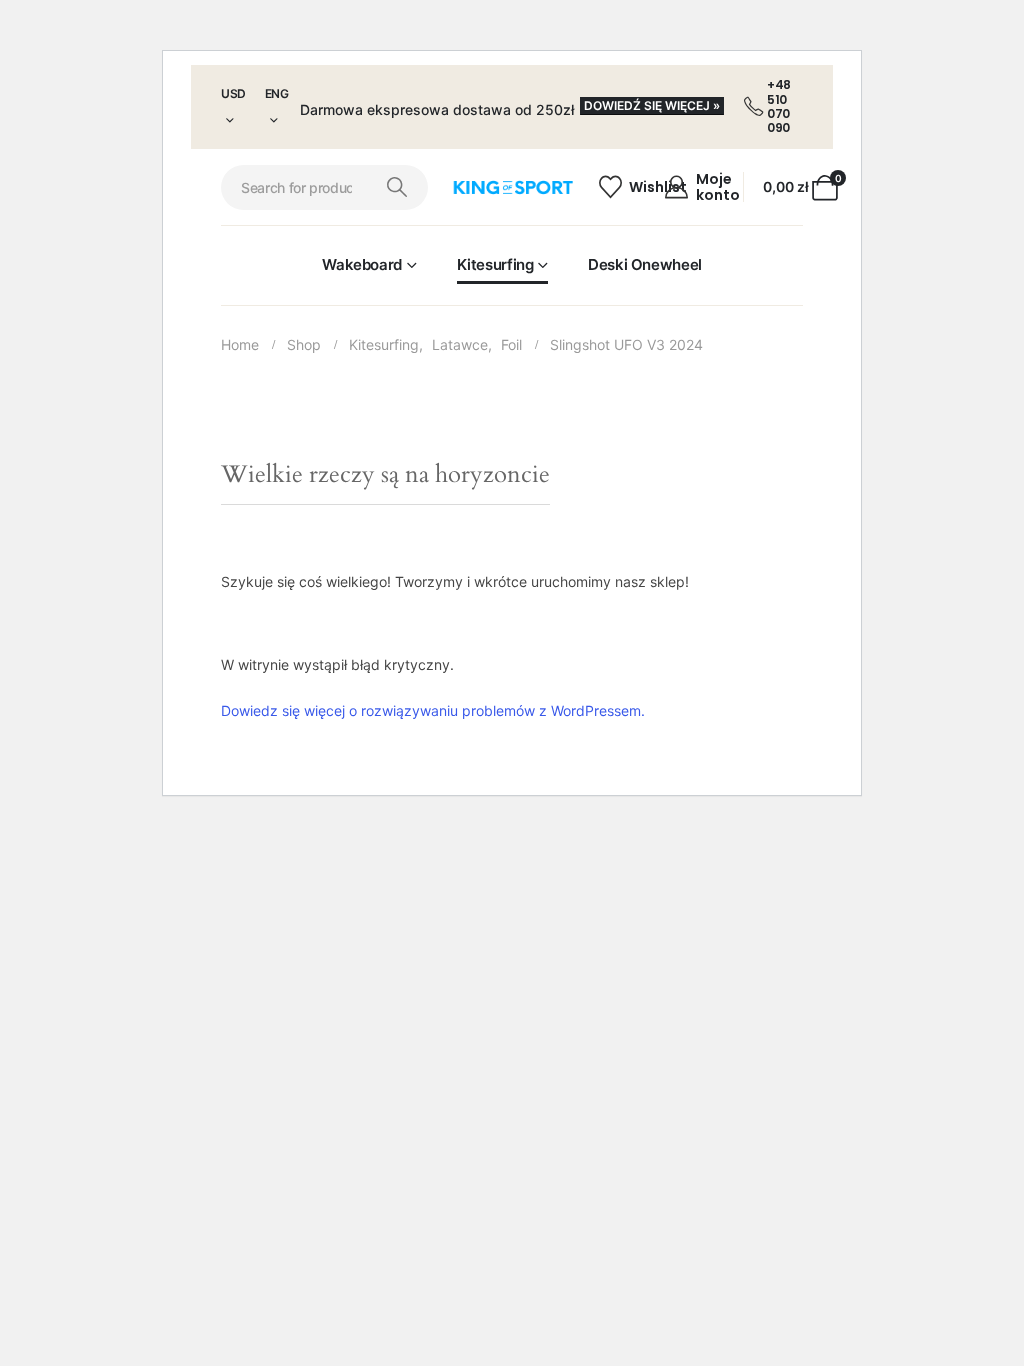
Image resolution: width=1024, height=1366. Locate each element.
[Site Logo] (512, 188)
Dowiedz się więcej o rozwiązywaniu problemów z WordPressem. (433, 710)
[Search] (397, 187)
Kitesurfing (495, 264)
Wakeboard (362, 264)
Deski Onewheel (645, 264)
